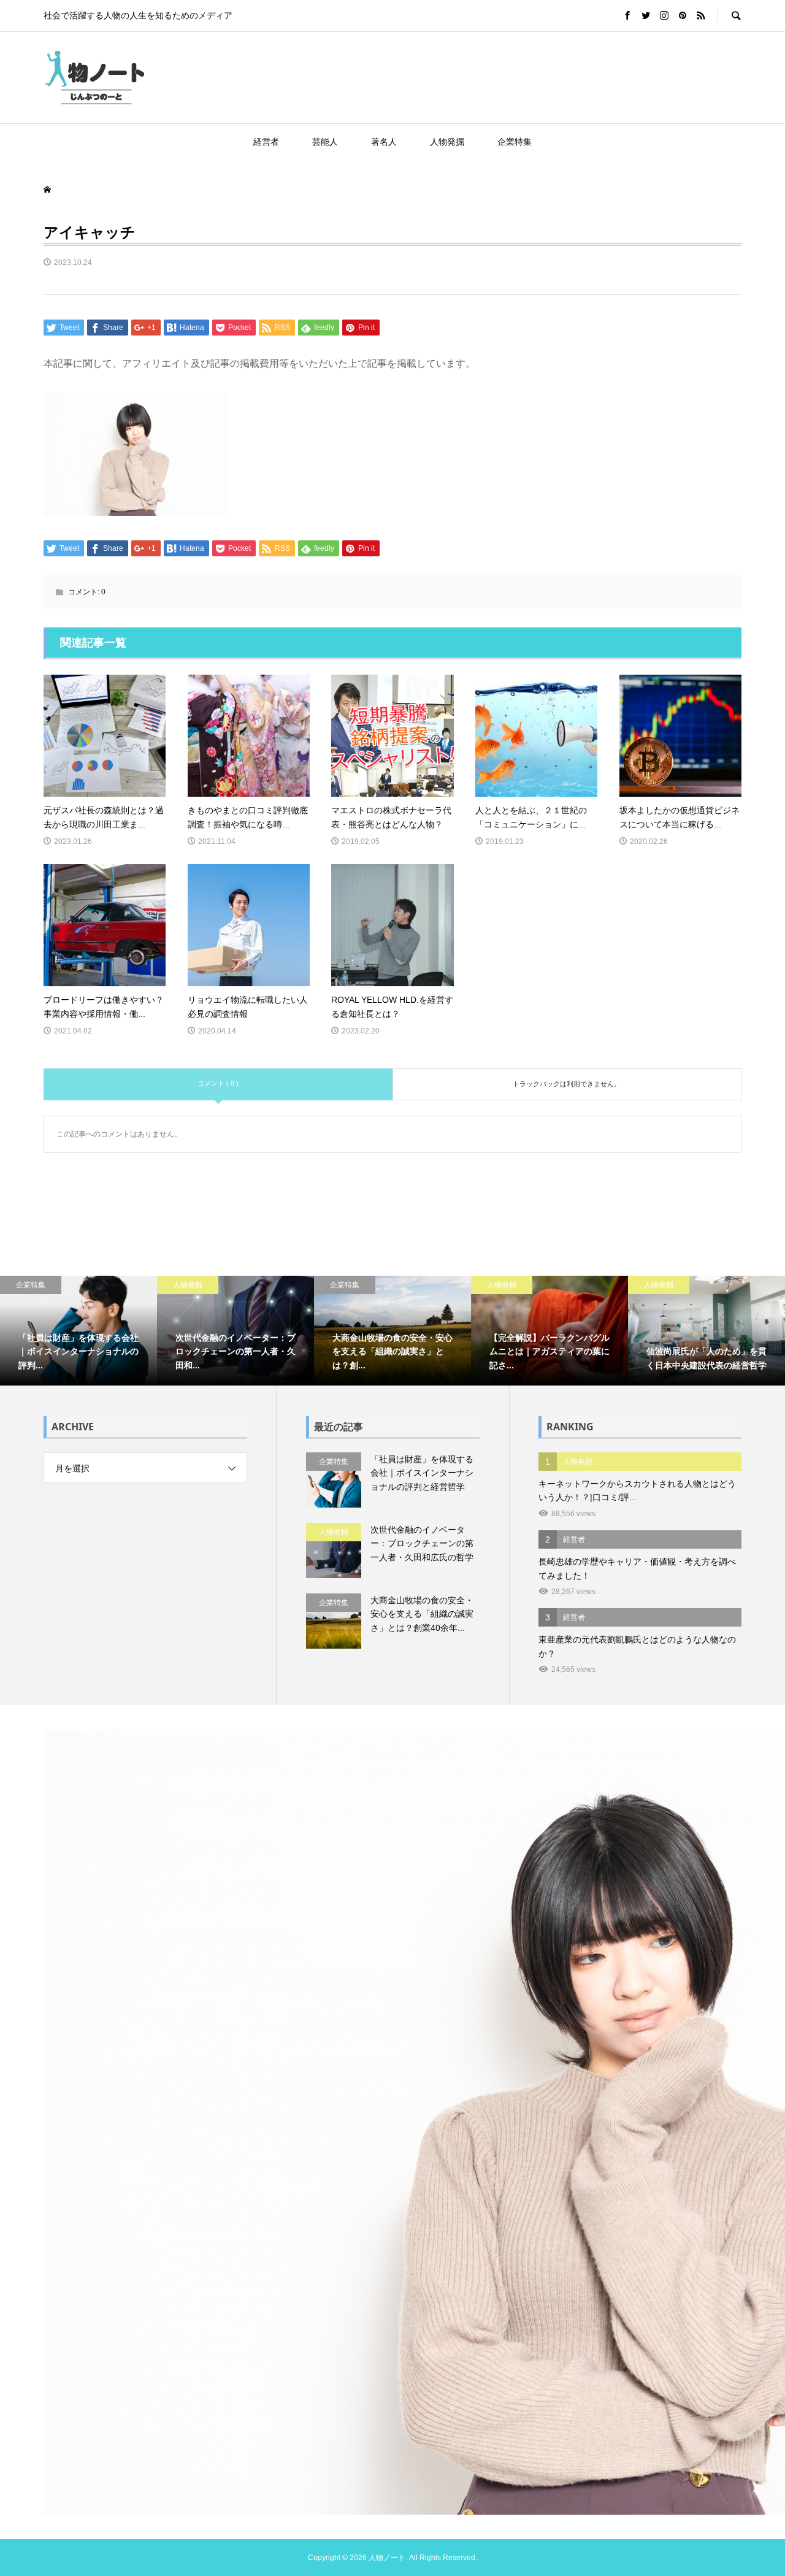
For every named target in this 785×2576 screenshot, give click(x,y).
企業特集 (515, 142)
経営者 (266, 142)
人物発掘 (447, 142)
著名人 (384, 142)
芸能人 (325, 142)
